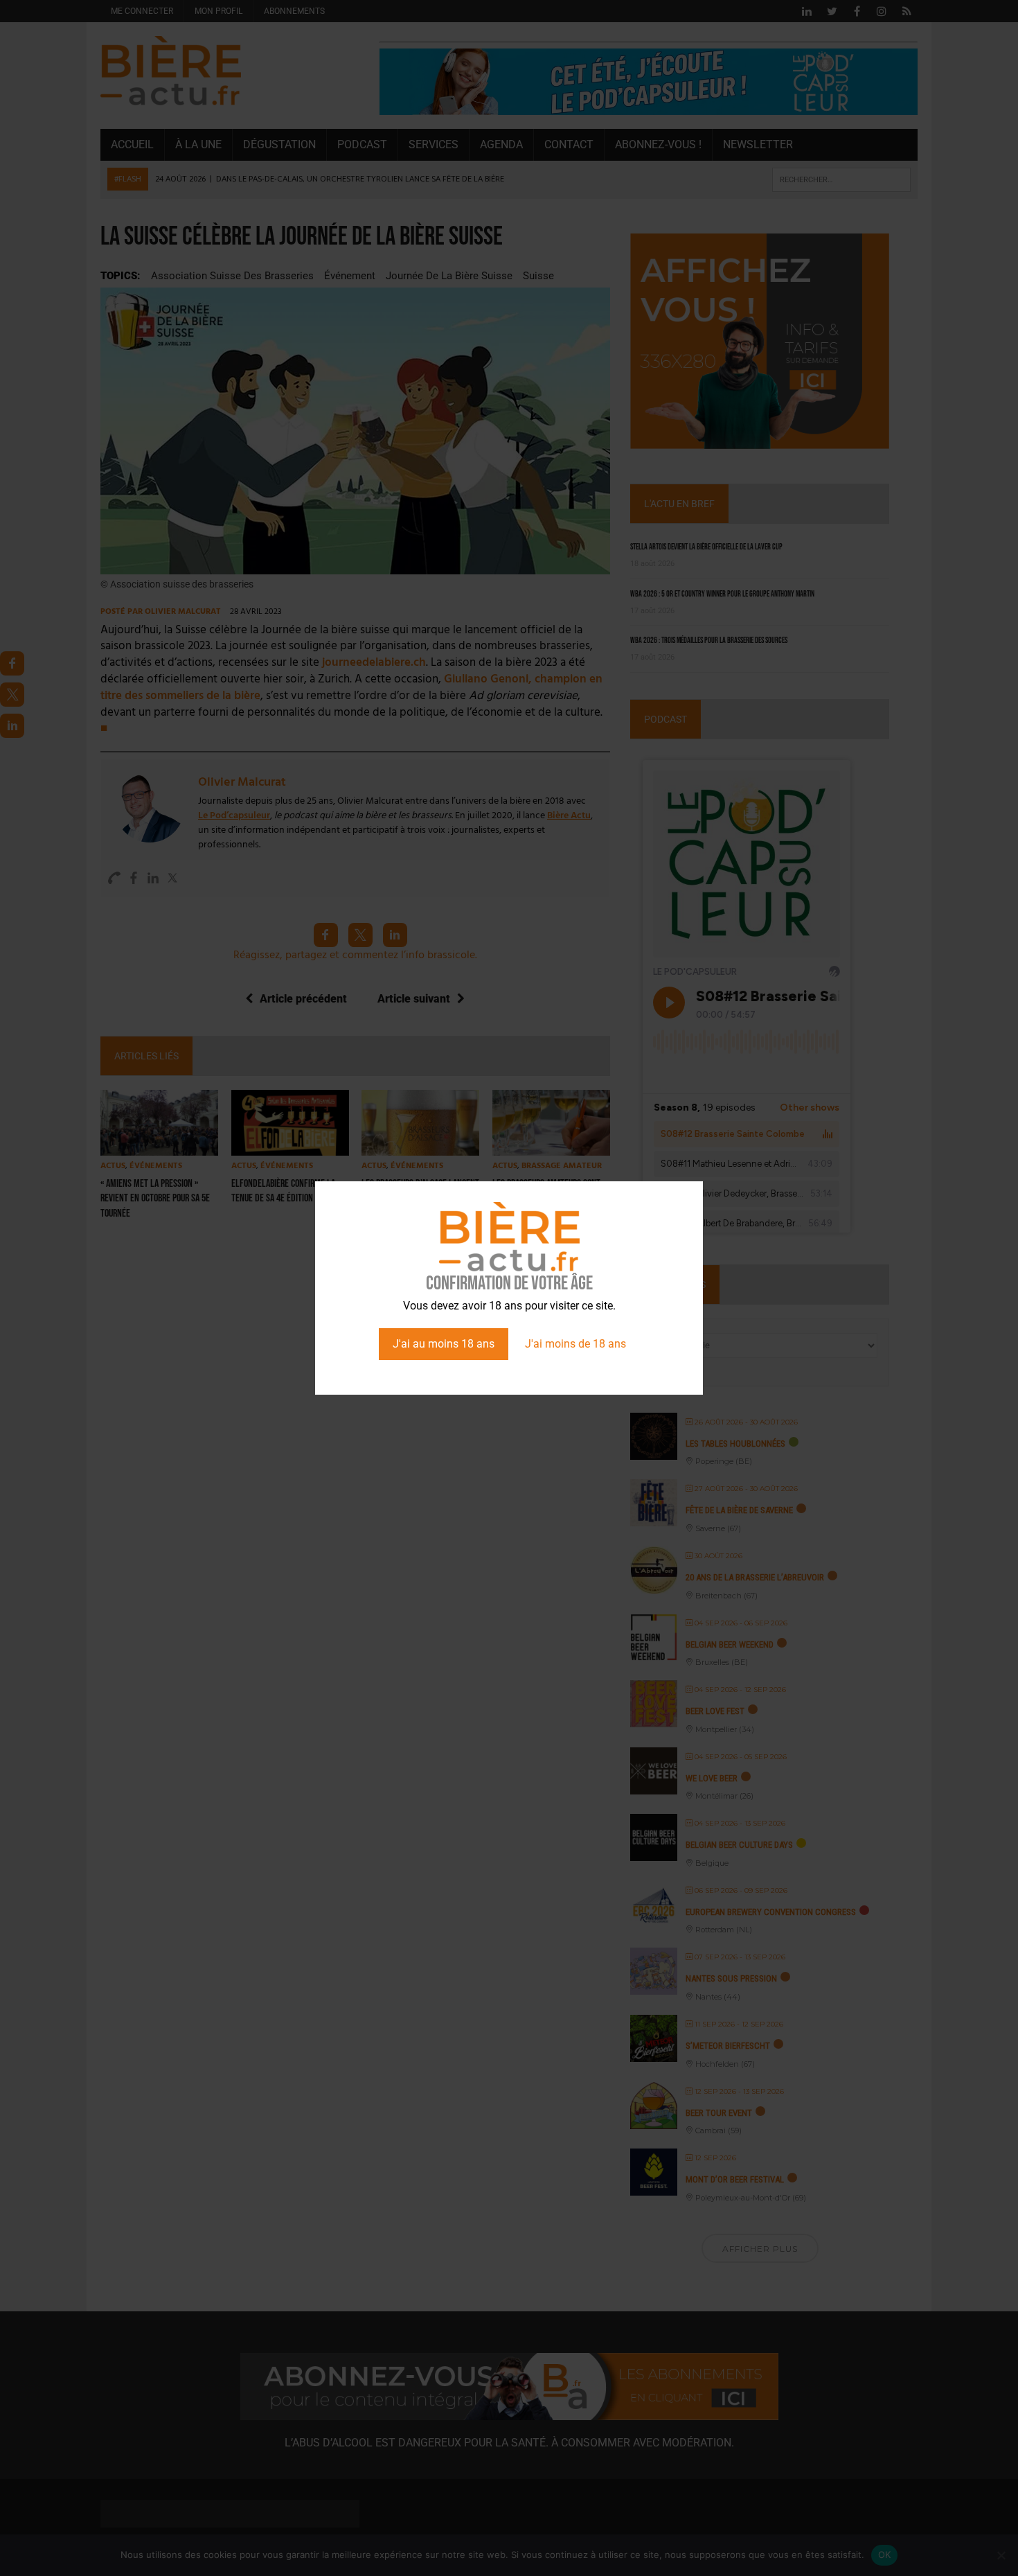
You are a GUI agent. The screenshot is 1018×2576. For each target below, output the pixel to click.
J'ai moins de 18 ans (575, 1344)
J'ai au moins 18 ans (444, 1344)
